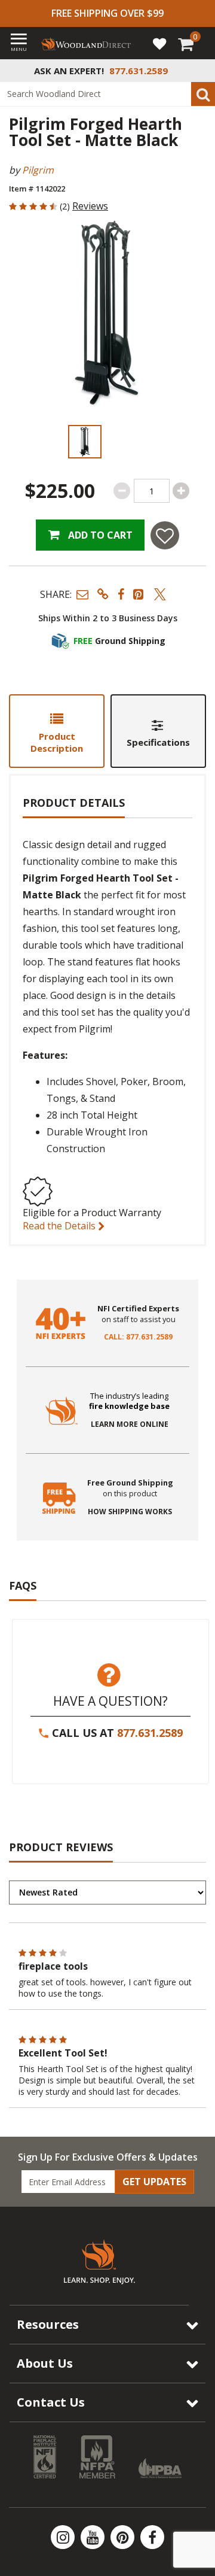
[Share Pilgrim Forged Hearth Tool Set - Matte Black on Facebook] (121, 594)
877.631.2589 (150, 1733)
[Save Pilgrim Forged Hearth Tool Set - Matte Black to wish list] (165, 535)
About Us (45, 2363)
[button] (82, 594)
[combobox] (107, 94)
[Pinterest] (124, 2537)
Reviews (90, 206)
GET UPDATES (154, 2182)
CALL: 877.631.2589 (138, 1337)
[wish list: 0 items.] (159, 43)
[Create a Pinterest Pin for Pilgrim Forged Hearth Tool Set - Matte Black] (139, 594)
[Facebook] (152, 2537)
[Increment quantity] (181, 491)
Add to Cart (99, 535)
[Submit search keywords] (203, 94)
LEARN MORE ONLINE (130, 1424)
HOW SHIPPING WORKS (130, 1512)
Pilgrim (38, 170)
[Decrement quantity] (122, 491)
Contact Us (51, 2402)
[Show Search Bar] (199, 71)
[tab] (57, 731)
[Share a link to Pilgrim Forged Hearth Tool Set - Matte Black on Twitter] (160, 594)
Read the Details (60, 1226)
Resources (48, 2324)
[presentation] (85, 442)
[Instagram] (64, 2537)
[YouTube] (94, 2537)
